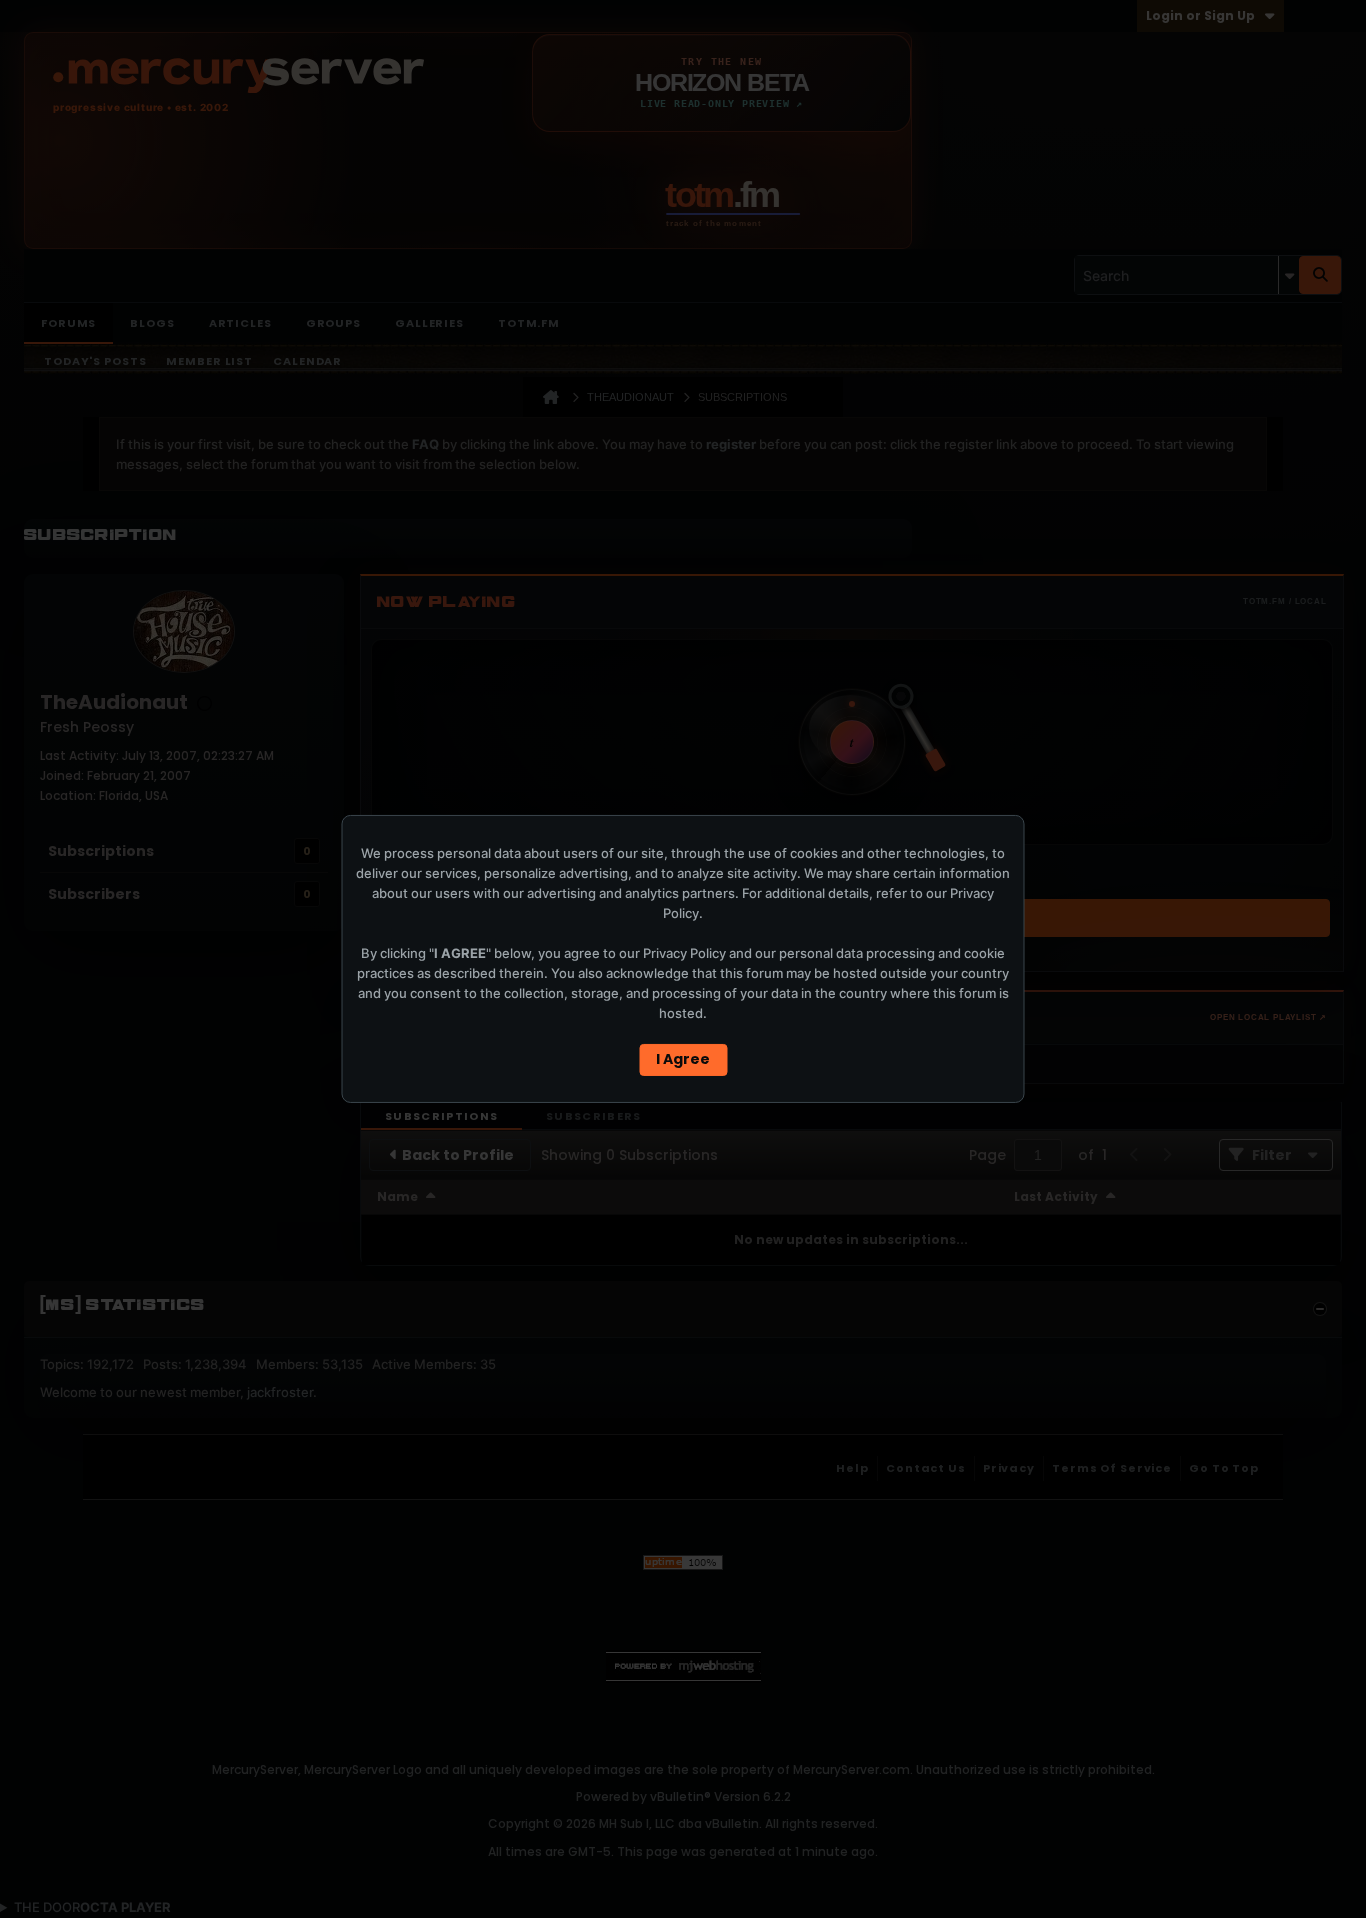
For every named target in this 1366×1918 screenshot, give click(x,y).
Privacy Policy (684, 953)
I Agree (683, 1059)
